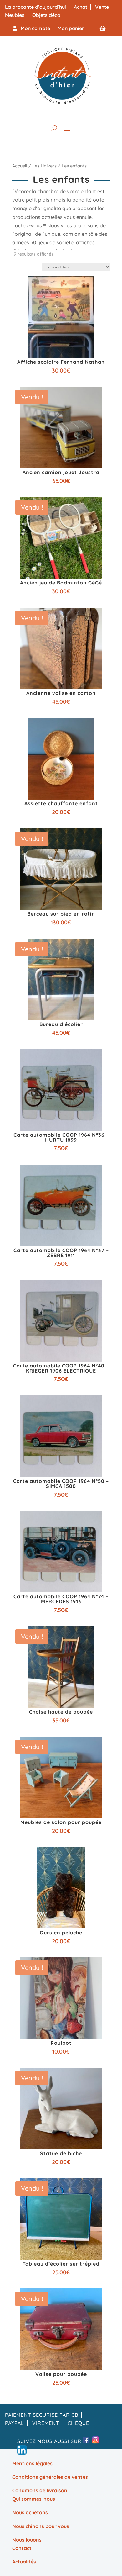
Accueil (20, 166)
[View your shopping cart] (103, 28)
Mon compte (33, 28)
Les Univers (44, 166)
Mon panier (71, 28)
